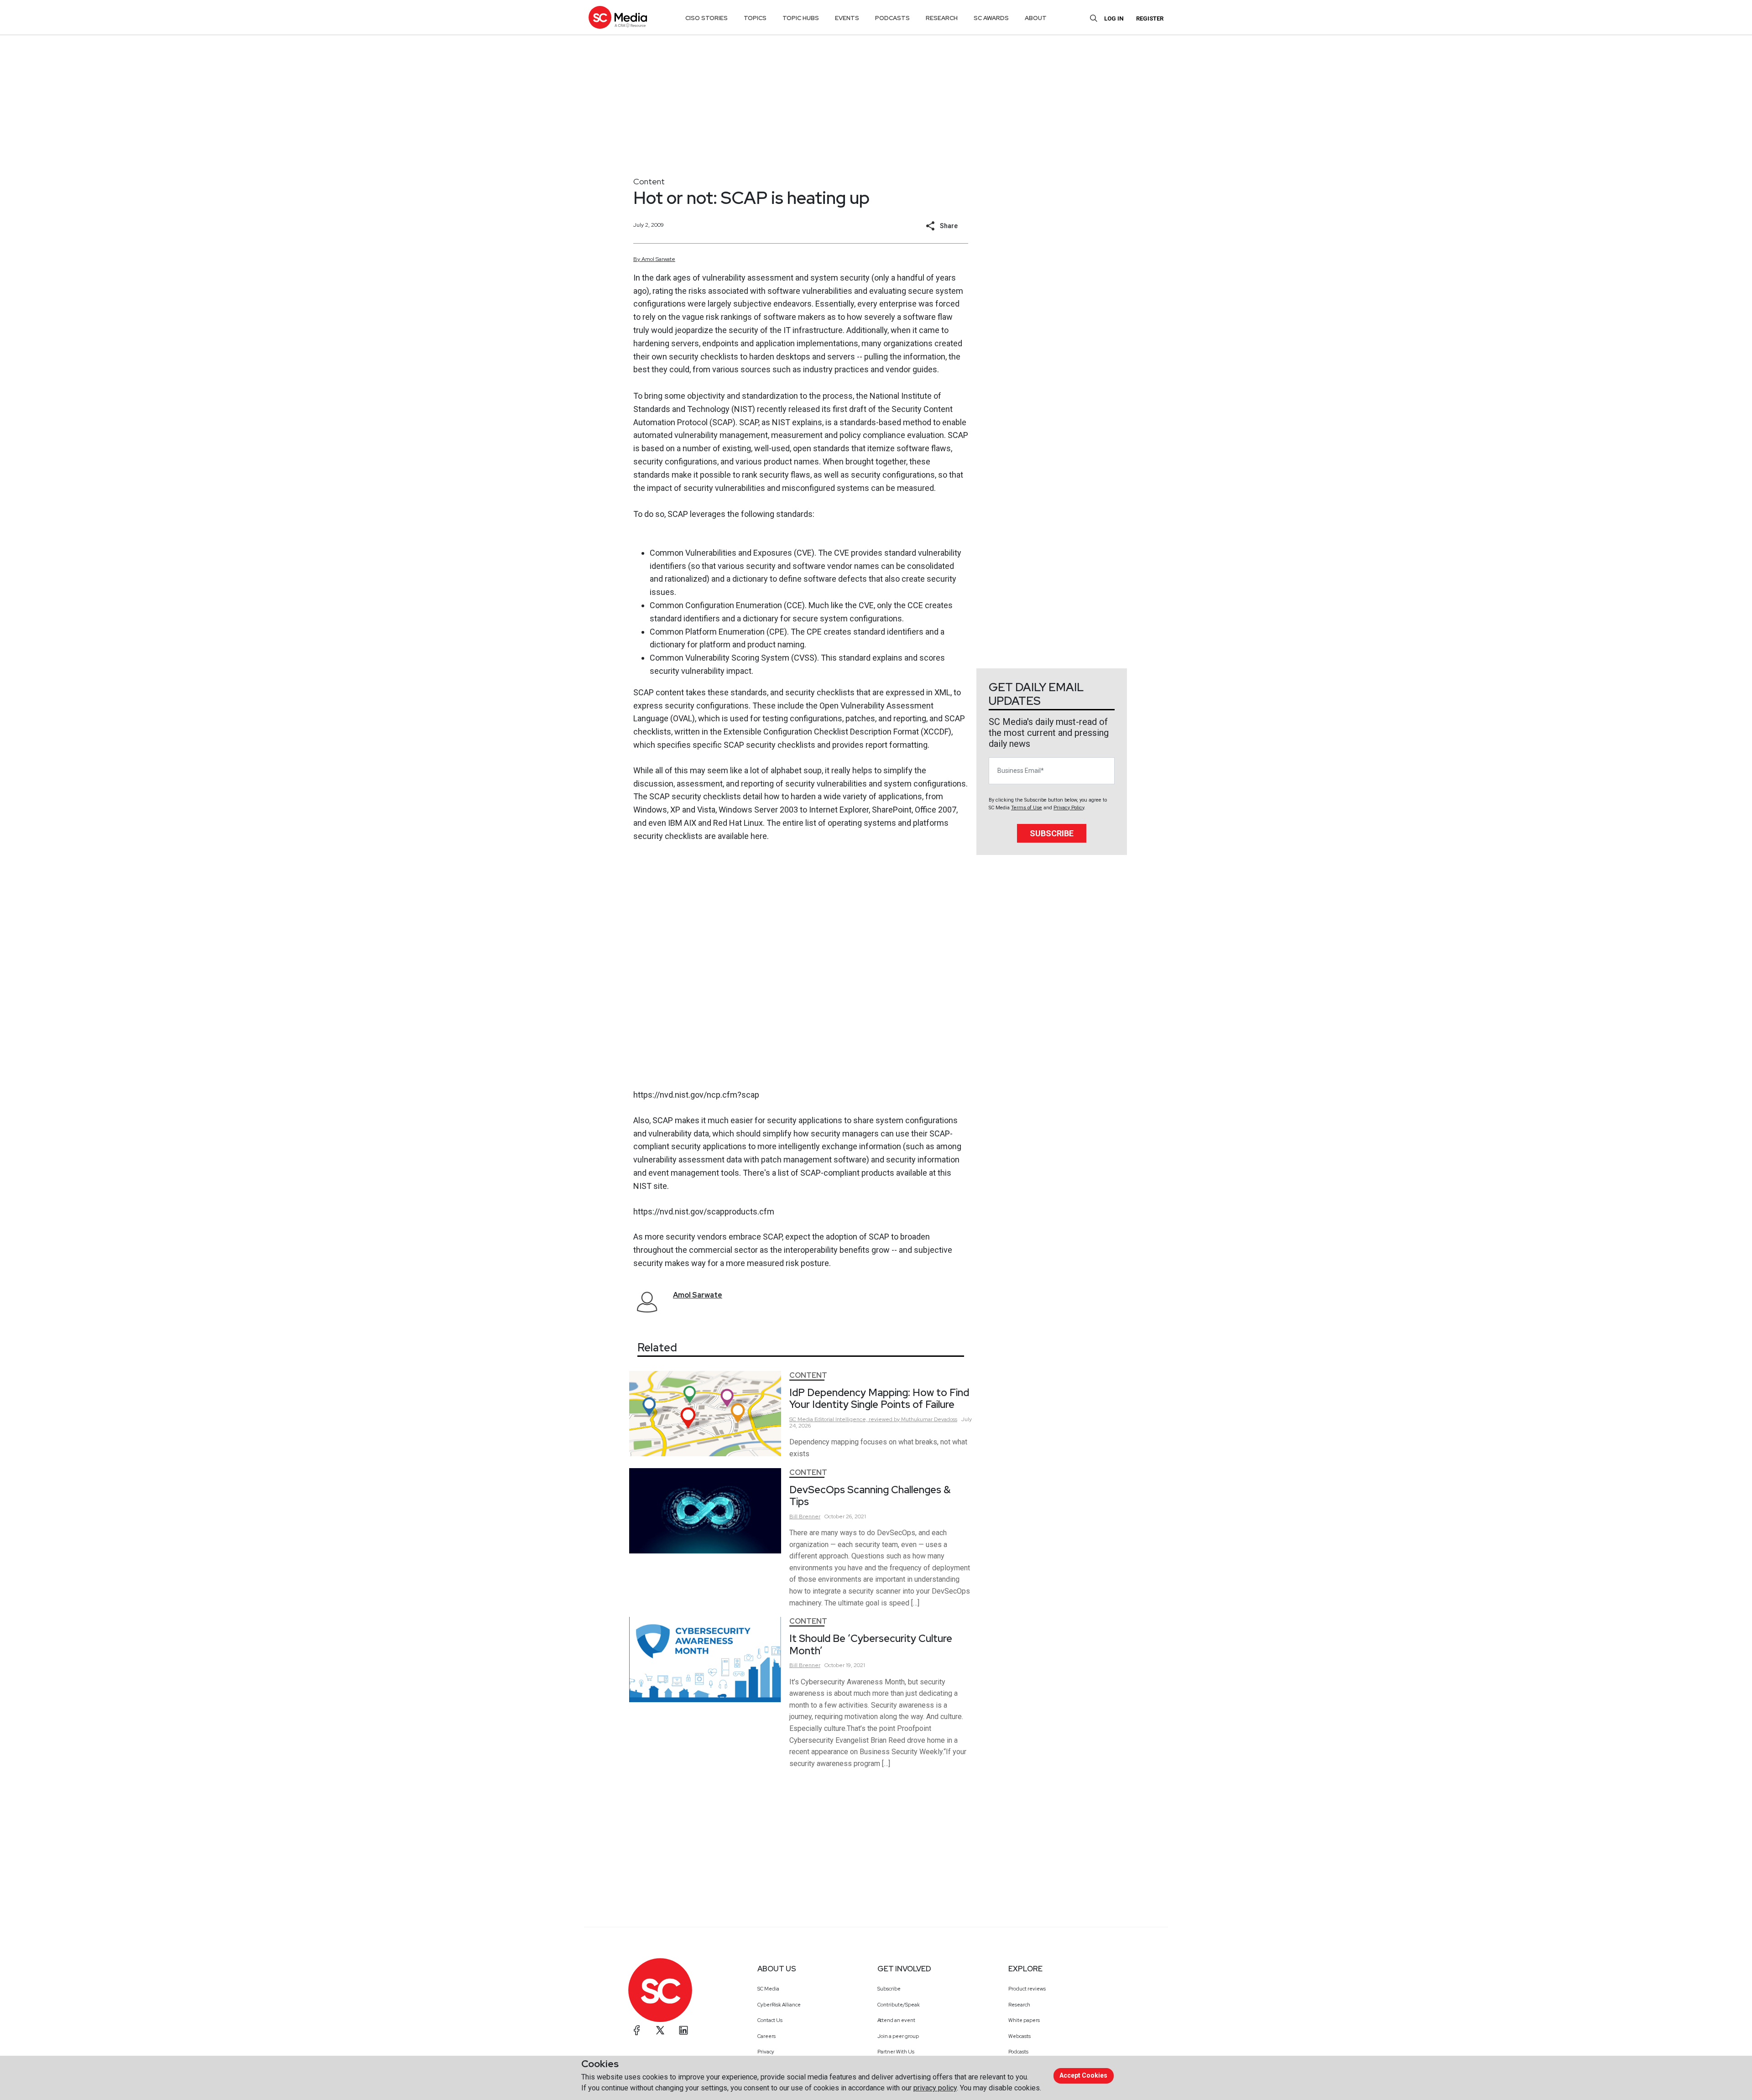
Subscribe (1052, 833)
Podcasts (1018, 2052)
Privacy (766, 2052)
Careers (766, 2036)
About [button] (1036, 18)
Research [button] (942, 18)
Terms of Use (1027, 808)
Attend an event (896, 2020)
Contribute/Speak (899, 2005)
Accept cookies (1083, 2075)
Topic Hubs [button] (801, 18)
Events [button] (847, 18)
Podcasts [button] (892, 18)
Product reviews (1027, 1989)
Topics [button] (755, 18)
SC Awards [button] (991, 18)
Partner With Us (896, 2052)
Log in (1114, 18)
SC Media (768, 1989)
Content (649, 181)
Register (1150, 18)
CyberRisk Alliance (779, 2005)
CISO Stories (707, 18)
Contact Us (770, 2020)
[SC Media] (618, 17)
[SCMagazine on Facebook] (637, 2030)
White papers (1024, 2020)
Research (1019, 2005)
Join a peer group (898, 2036)
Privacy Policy (1069, 808)
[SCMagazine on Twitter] (660, 2030)
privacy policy (935, 2088)
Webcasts (1019, 2036)
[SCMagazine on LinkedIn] (683, 2030)
